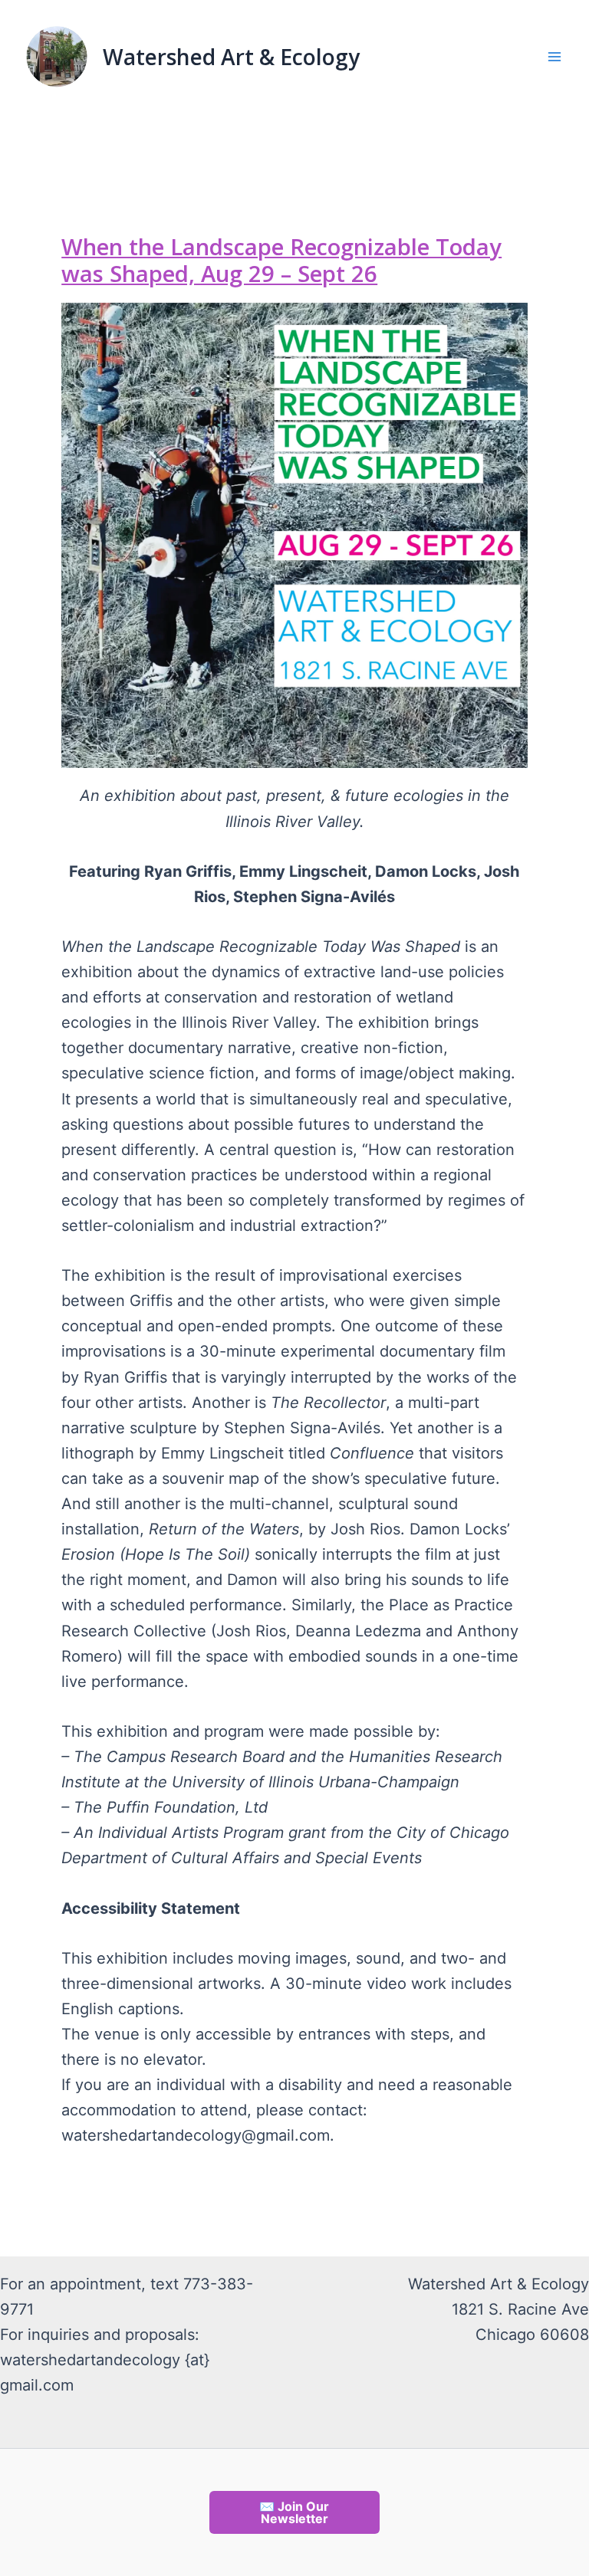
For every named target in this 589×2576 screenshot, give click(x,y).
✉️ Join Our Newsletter (294, 2512)
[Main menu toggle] (554, 57)
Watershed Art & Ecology (231, 57)
